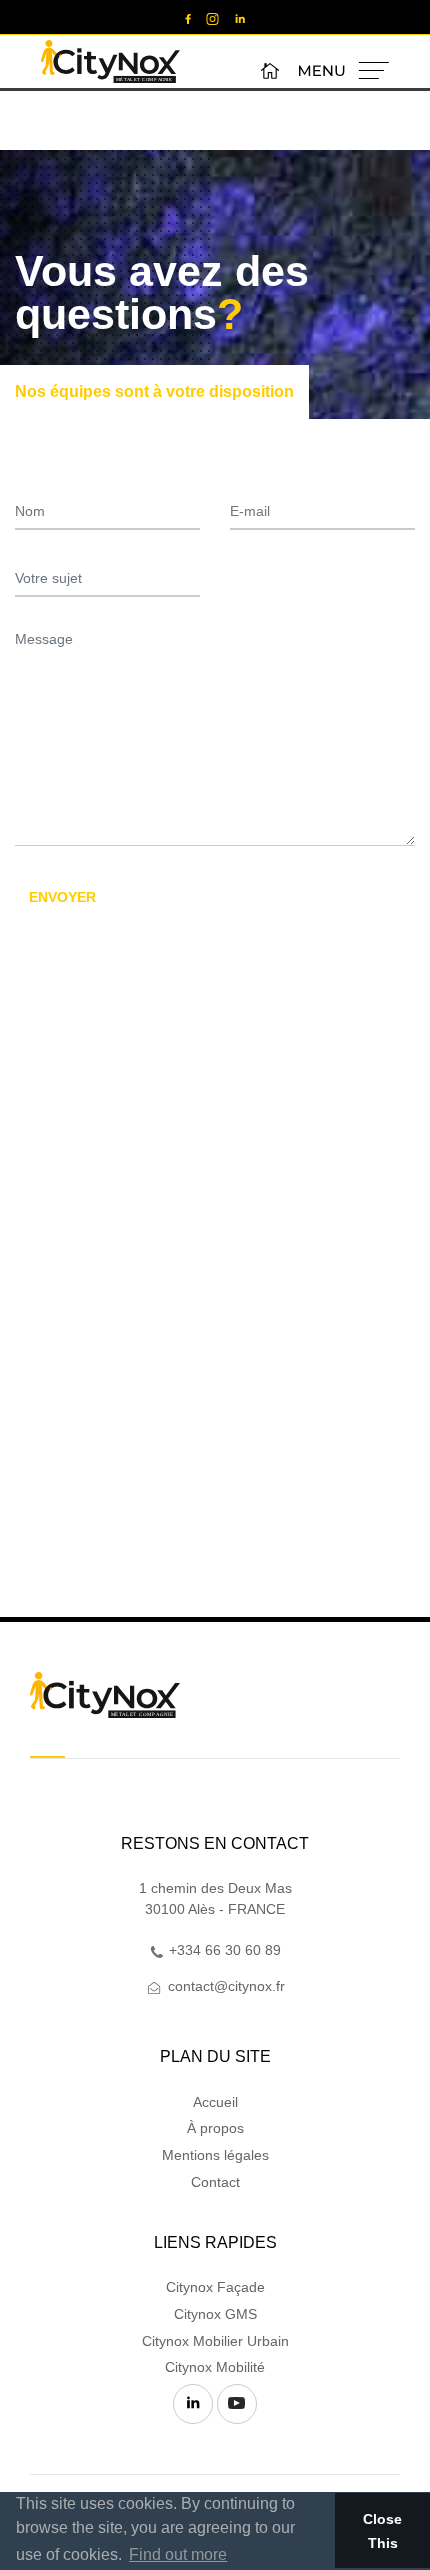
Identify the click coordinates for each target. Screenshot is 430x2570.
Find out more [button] (178, 2554)
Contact (215, 2182)
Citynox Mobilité (215, 2367)
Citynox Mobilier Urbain (215, 2341)
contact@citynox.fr (224, 1986)
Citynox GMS (215, 2314)
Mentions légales (215, 2155)
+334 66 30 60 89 (223, 1950)
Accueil (215, 2102)
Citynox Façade (215, 2287)
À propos (215, 2128)
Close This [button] (382, 2531)
